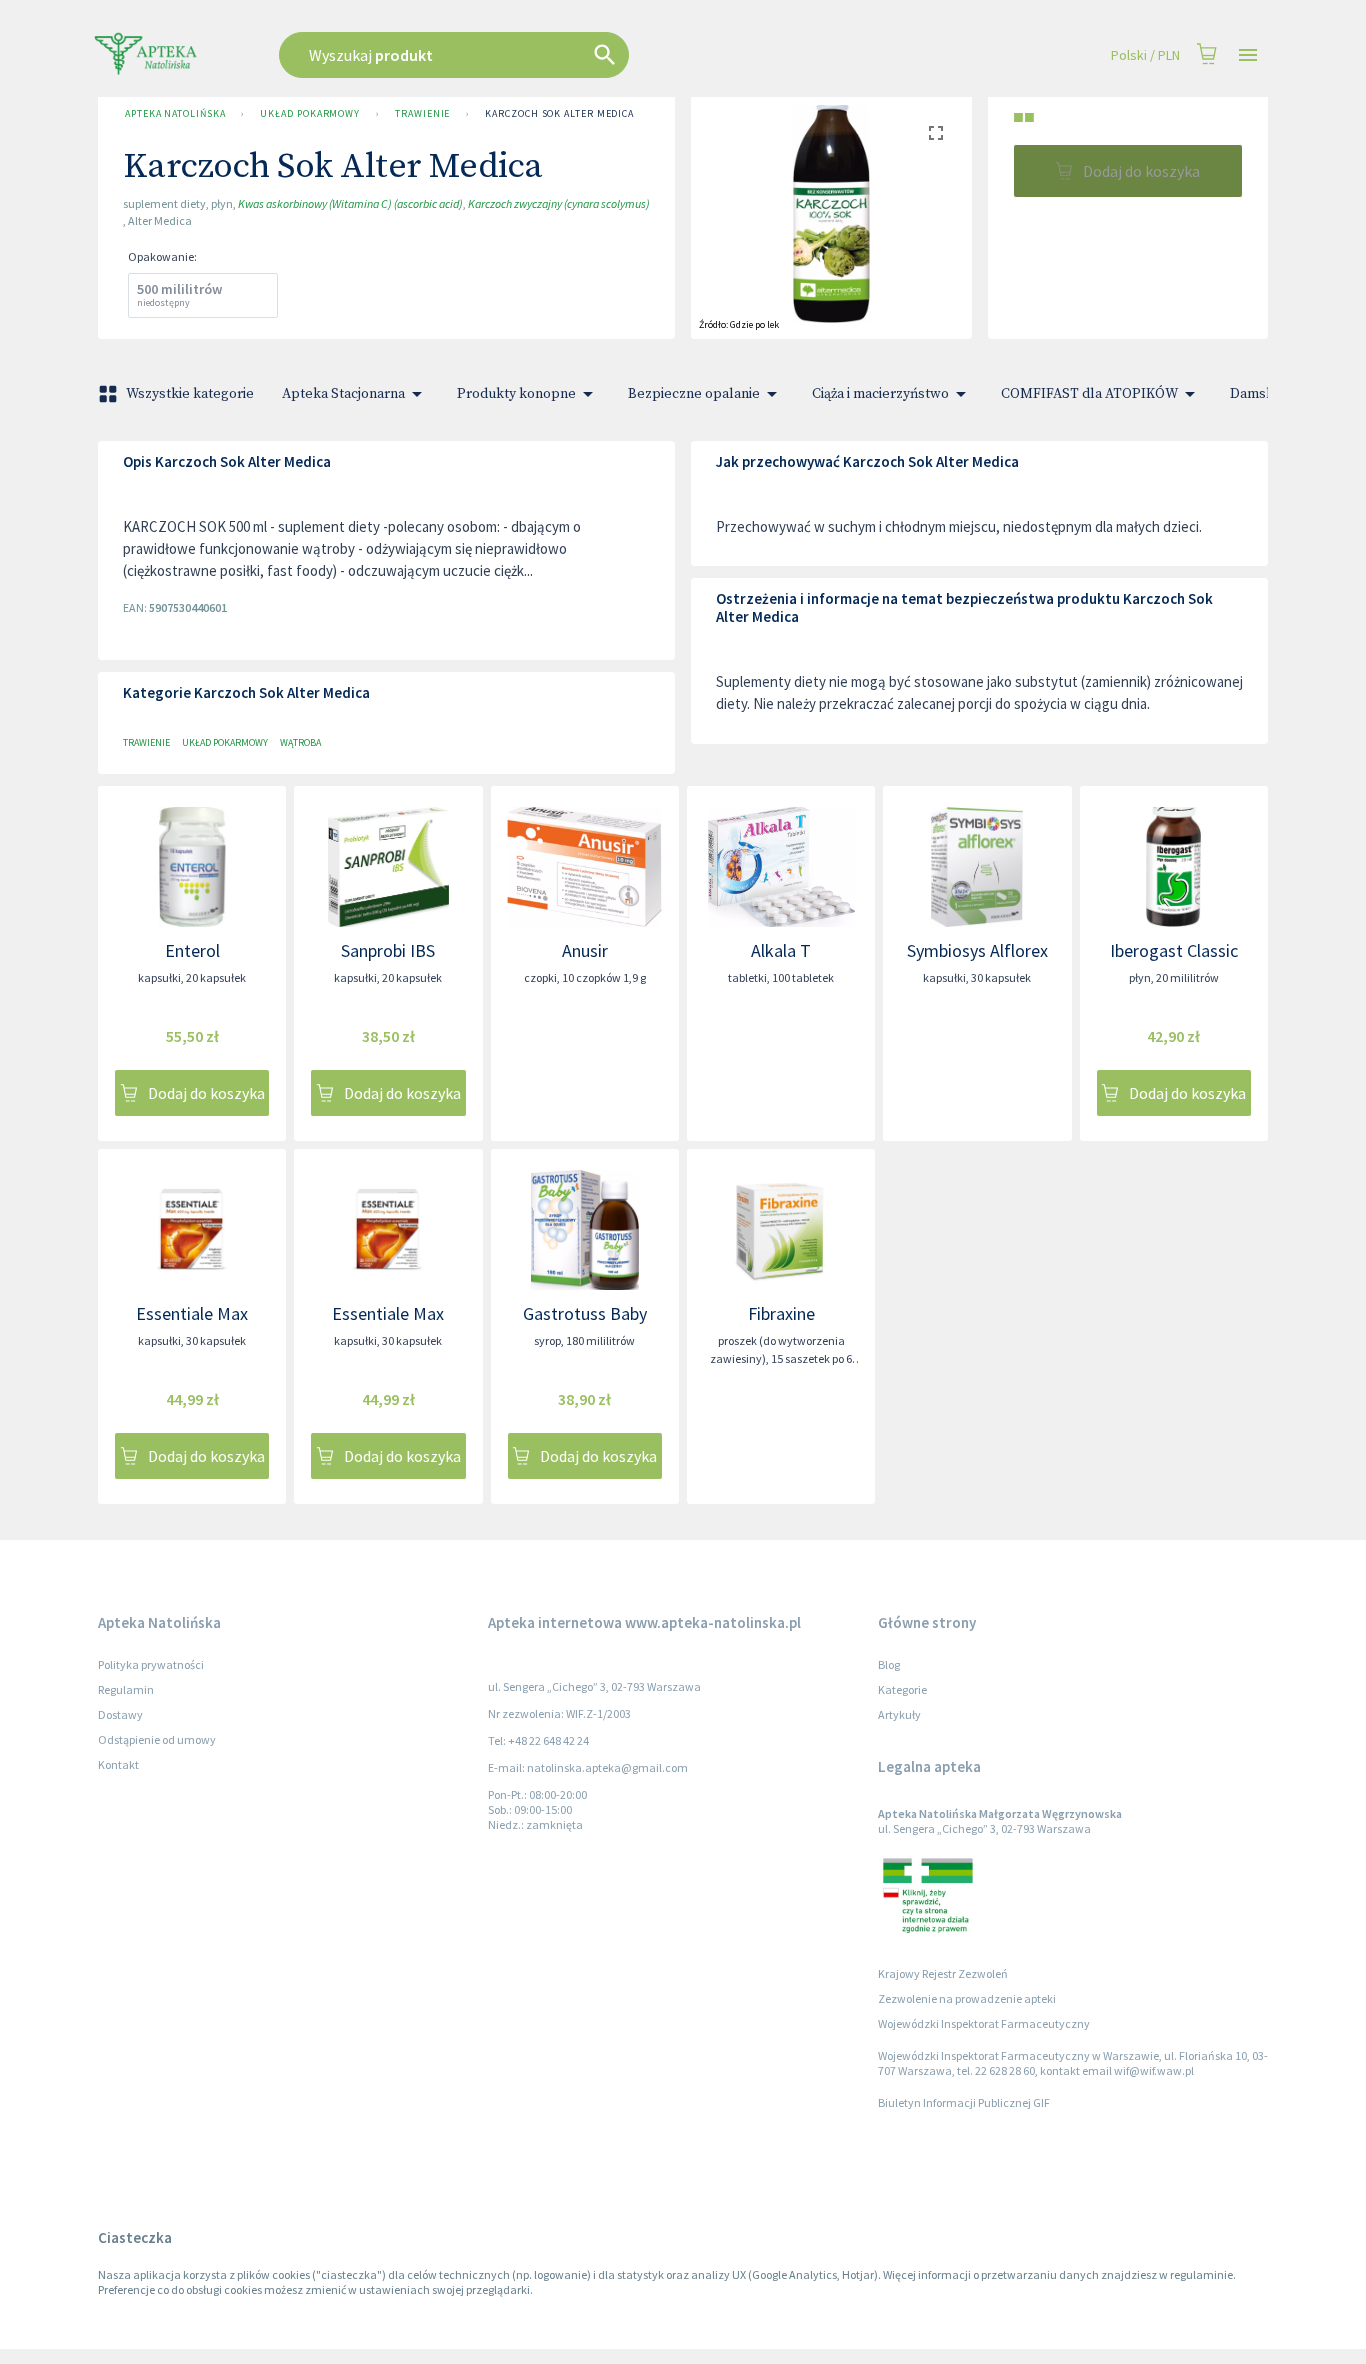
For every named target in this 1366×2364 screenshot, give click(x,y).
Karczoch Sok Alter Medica (559, 113)
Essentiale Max (192, 1313)
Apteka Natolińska (175, 113)
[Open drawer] (1248, 55)
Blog (889, 1664)
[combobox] (555, 55)
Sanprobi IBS (388, 950)
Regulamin (126, 1689)
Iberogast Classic (1174, 950)
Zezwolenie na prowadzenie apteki (967, 1998)
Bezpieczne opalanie (694, 394)
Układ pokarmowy (310, 113)
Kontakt (118, 1764)
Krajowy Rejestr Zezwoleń (943, 1973)
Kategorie (902, 1689)
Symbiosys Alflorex (977, 950)
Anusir (585, 950)
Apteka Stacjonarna (343, 394)
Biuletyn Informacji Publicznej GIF (964, 2102)
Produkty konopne (516, 394)
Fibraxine (781, 1313)
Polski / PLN (1145, 55)
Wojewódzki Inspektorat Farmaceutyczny (984, 2023)
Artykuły (899, 1714)
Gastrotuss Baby (585, 1313)
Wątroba (300, 742)
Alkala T (781, 950)
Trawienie (422, 113)
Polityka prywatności (151, 1664)
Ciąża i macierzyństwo (880, 394)
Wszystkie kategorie (190, 394)
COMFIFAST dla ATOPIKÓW (1089, 394)
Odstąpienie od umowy (157, 1739)
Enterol (192, 950)
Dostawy (120, 1714)
